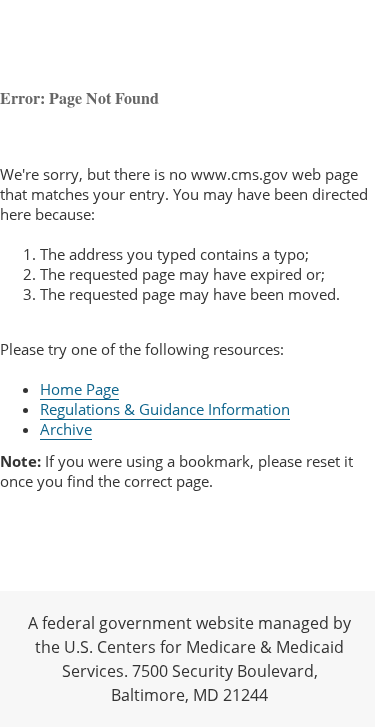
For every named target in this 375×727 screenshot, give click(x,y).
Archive (66, 429)
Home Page (79, 389)
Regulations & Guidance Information (165, 409)
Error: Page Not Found (79, 97)
